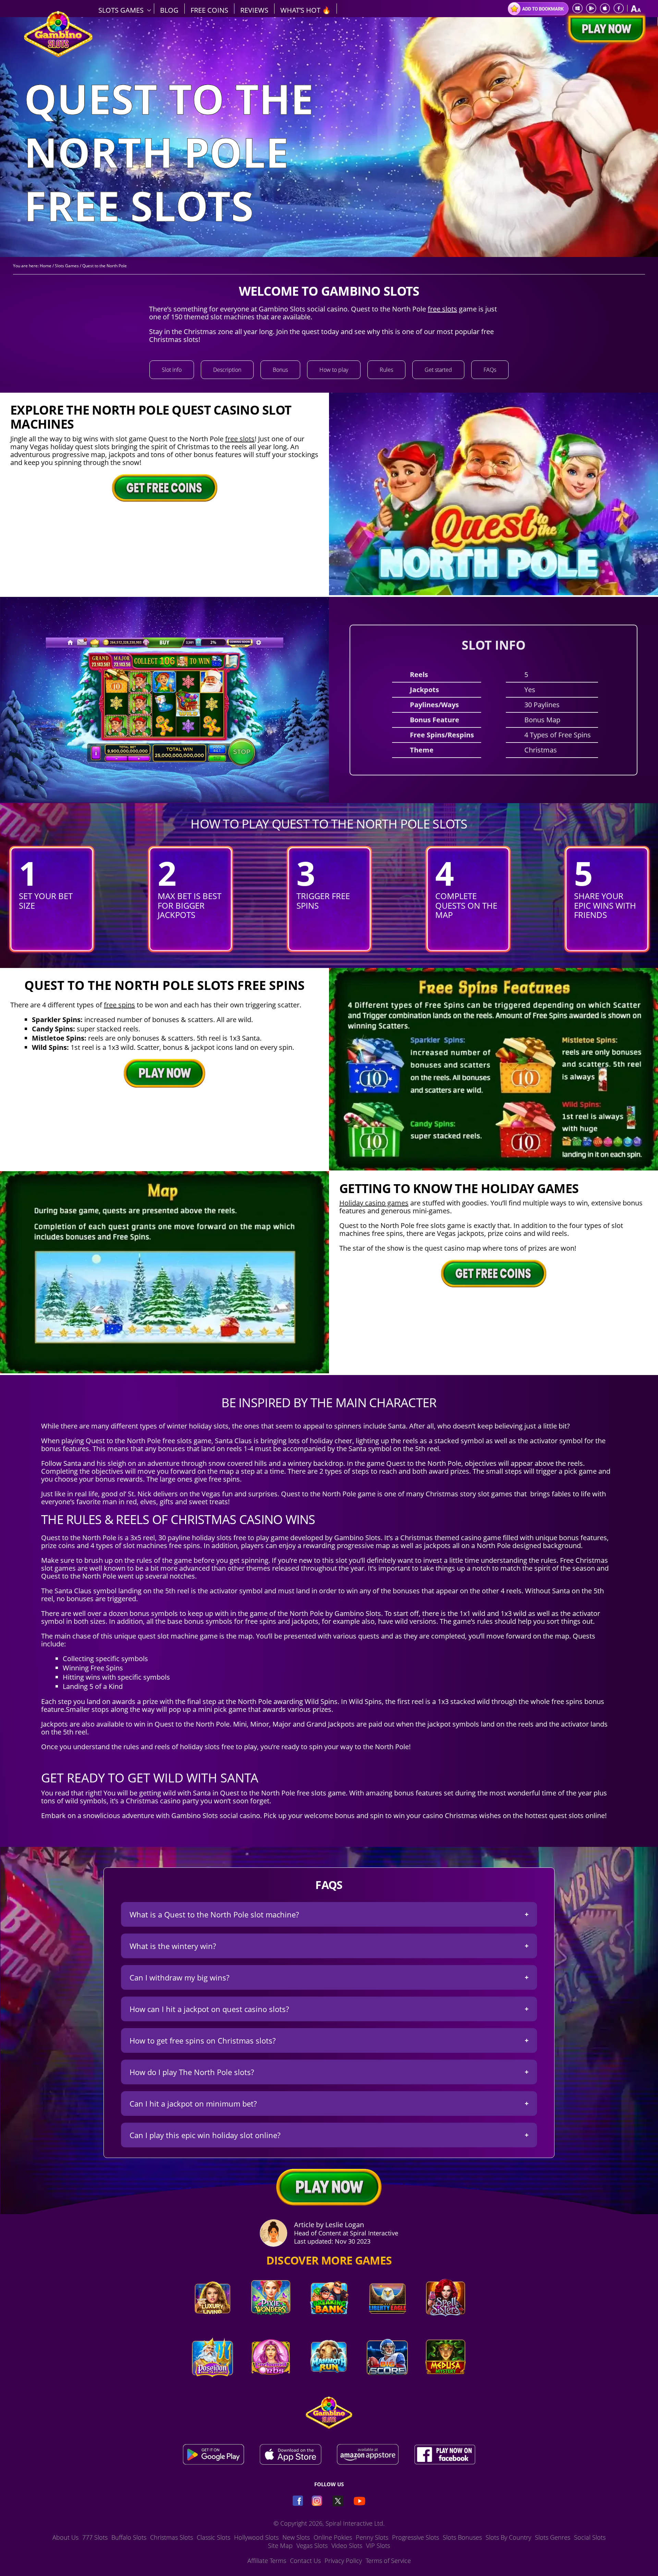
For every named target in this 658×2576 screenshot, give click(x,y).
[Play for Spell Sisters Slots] (446, 2323)
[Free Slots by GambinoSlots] (58, 55)
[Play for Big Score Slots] (387, 2382)
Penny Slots (372, 2537)
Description (227, 370)
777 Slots (95, 2537)
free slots (442, 309)
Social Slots (590, 2537)
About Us (65, 2537)
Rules (386, 370)
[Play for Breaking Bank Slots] (329, 2323)
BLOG (169, 10)
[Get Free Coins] (164, 488)
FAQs (490, 370)
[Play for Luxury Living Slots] (212, 2323)
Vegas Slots (312, 2546)
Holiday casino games (374, 1203)
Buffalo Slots (129, 2537)
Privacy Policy (343, 2561)
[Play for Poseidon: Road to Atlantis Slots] (212, 2382)
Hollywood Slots (256, 2537)
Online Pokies (333, 2537)
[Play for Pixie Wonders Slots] (271, 2323)
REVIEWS (254, 10)
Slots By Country (508, 2537)
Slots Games (67, 266)
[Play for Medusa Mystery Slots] (446, 2382)
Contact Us (305, 2561)
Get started (438, 370)
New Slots (296, 2537)
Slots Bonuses (462, 2537)
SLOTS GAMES (121, 10)
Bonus (280, 370)
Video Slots (347, 2546)
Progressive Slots (416, 2537)
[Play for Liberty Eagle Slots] (387, 2323)
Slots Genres (553, 2537)
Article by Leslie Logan (329, 2225)
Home (46, 266)
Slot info (172, 370)
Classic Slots (214, 2537)
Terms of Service (388, 2561)
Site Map (280, 2546)
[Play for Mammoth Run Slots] (329, 2382)
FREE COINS (209, 10)
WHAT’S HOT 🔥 (306, 10)
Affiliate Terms (267, 2561)
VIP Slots (378, 2546)
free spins (119, 1005)
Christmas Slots (172, 2537)
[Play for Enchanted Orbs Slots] (271, 2382)
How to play (334, 370)
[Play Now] (605, 29)
